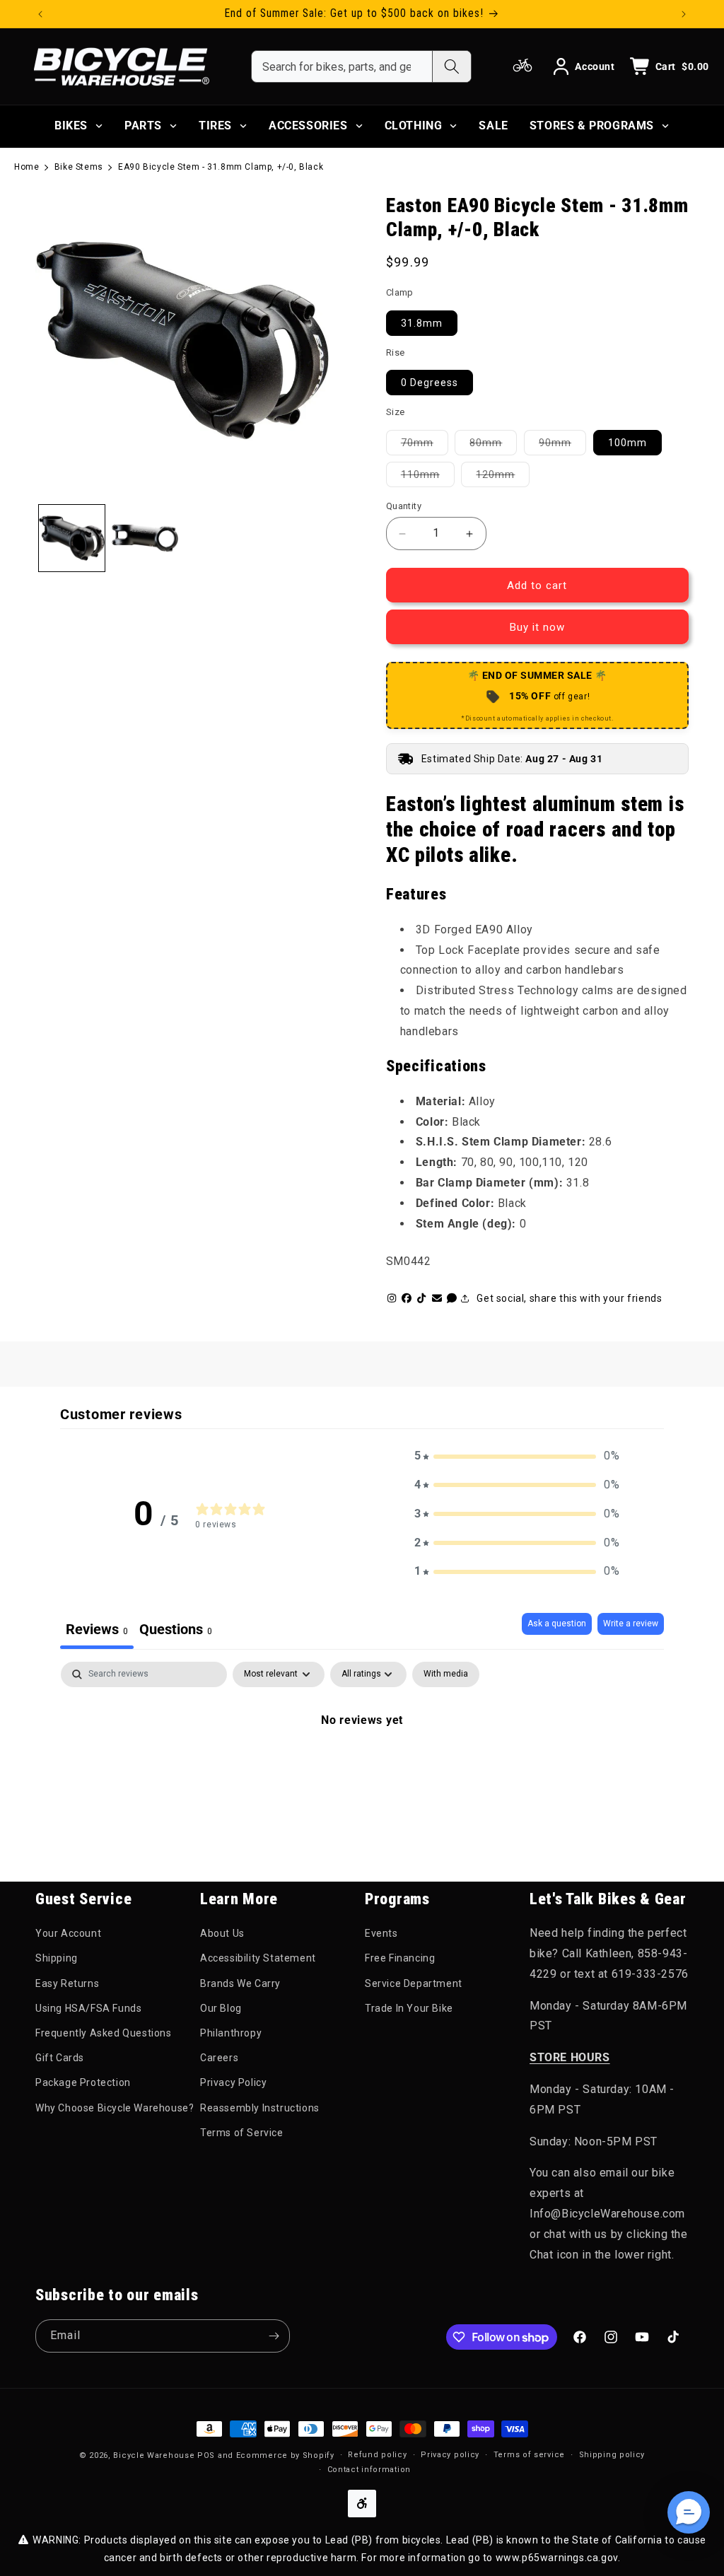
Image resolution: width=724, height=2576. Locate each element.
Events (381, 1933)
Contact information (369, 2470)
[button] (517, 1456)
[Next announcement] (684, 14)
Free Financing (400, 1958)
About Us (222, 1933)
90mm (562, 442)
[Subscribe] (274, 2336)
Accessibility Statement (258, 1958)
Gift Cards (60, 2058)
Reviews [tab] (97, 1629)
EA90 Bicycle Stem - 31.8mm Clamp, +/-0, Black (221, 167)
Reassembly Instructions (260, 2108)
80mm (493, 442)
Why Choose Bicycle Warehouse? (115, 2108)
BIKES (71, 126)
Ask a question (557, 1624)
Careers (219, 2058)
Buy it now (537, 627)
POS (206, 2455)
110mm (428, 474)
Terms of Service (242, 2133)
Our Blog (221, 2008)
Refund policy (377, 2455)
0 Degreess (430, 383)
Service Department (414, 1983)
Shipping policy (612, 2455)
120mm (503, 474)
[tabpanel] (362, 1768)
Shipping (57, 1958)
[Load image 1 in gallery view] (72, 538)
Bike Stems (79, 167)
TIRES (215, 126)
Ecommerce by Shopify (285, 2455)
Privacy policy (450, 2455)
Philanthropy (231, 2033)
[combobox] (342, 66)
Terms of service (529, 2455)
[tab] (176, 1631)
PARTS (143, 126)
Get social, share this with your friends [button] (569, 1298)
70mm (425, 442)
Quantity (404, 506)
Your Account (68, 1933)
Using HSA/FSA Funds (88, 2008)
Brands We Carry (240, 1983)
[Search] (451, 66)
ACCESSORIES (308, 126)
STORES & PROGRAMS (592, 126)
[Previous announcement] (40, 14)
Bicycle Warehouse (154, 2455)
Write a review (631, 1624)
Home (27, 167)
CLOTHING (414, 126)
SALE (493, 126)
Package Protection (83, 2082)
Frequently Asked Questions (104, 2033)
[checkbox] (446, 1674)
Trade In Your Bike (409, 2008)
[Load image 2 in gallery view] (145, 538)
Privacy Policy (233, 2082)
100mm (627, 443)
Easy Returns (67, 1983)
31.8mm (422, 323)
